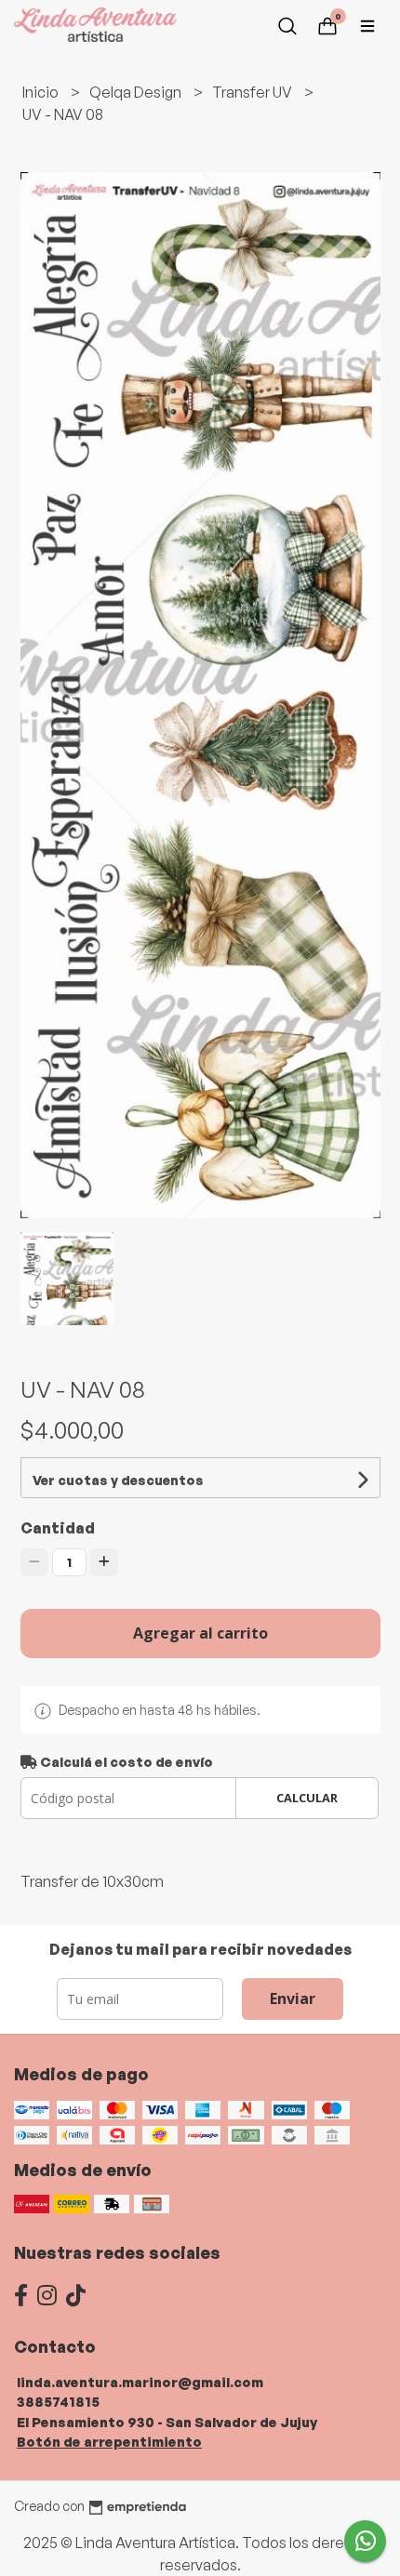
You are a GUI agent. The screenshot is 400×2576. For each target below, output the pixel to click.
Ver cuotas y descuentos (118, 1480)
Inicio (42, 92)
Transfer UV (253, 92)
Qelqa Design (137, 92)
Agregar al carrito (200, 1633)
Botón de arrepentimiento (109, 2441)
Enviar (293, 1998)
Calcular (307, 1798)
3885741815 (58, 2401)
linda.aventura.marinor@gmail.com (140, 2382)
